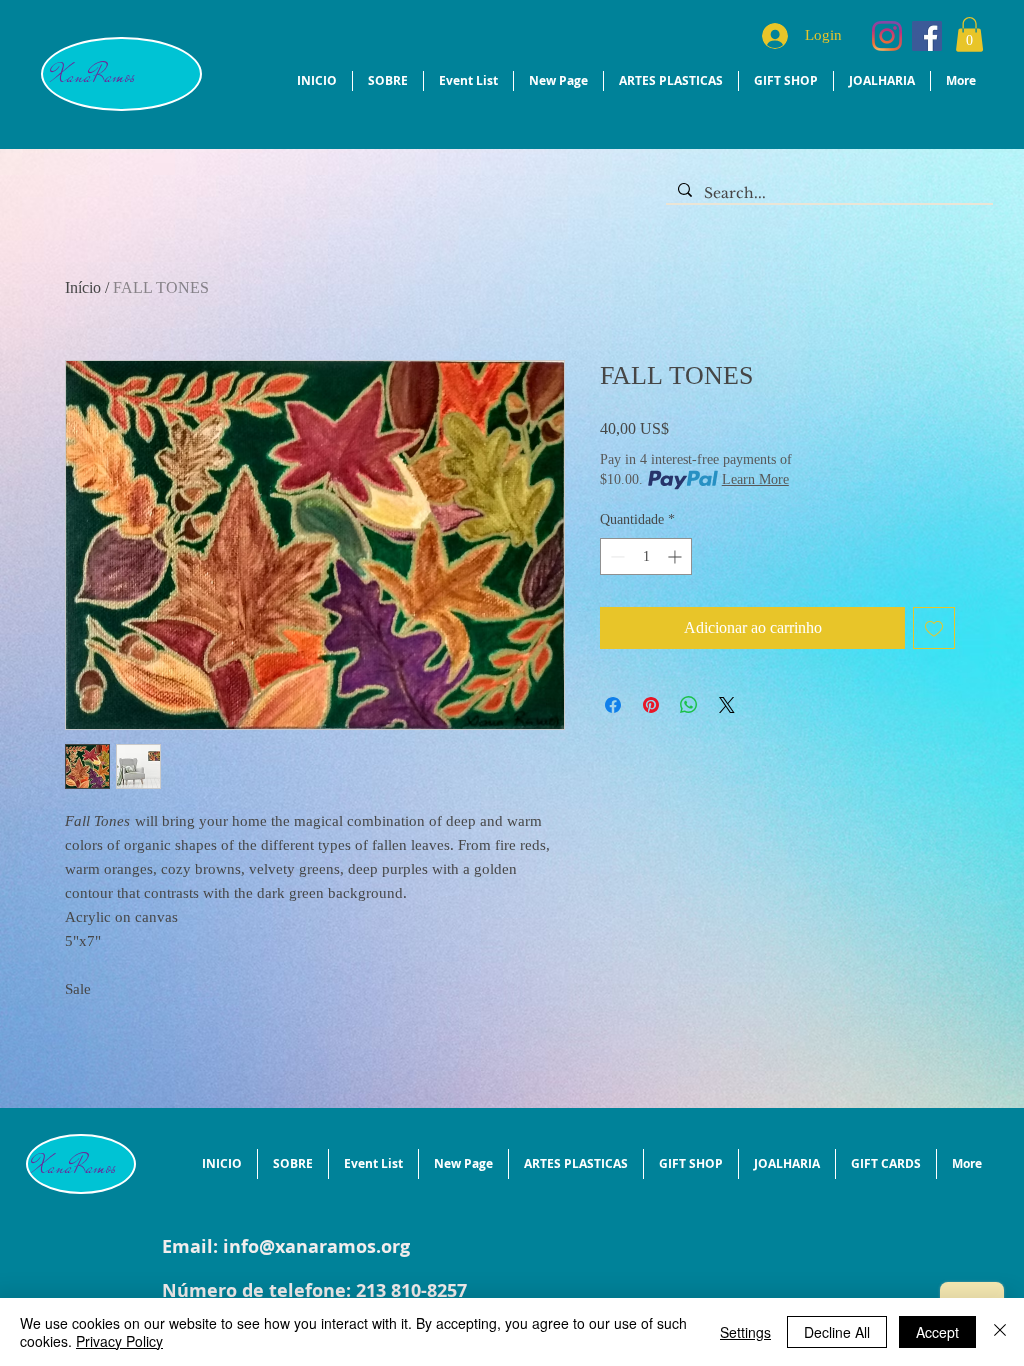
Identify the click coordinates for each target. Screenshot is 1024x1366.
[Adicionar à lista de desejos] (934, 628)
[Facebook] (927, 36)
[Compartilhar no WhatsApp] (689, 705)
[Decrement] (615, 556)
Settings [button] (745, 1332)
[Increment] (676, 556)
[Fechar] (1000, 1332)
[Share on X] (727, 705)
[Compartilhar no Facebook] (613, 705)
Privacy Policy (119, 1341)
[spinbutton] (646, 556)
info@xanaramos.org (316, 1246)
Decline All (837, 1332)
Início (83, 287)
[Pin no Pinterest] (651, 705)
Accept (937, 1332)
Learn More (755, 479)
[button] (969, 34)
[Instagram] (887, 36)
